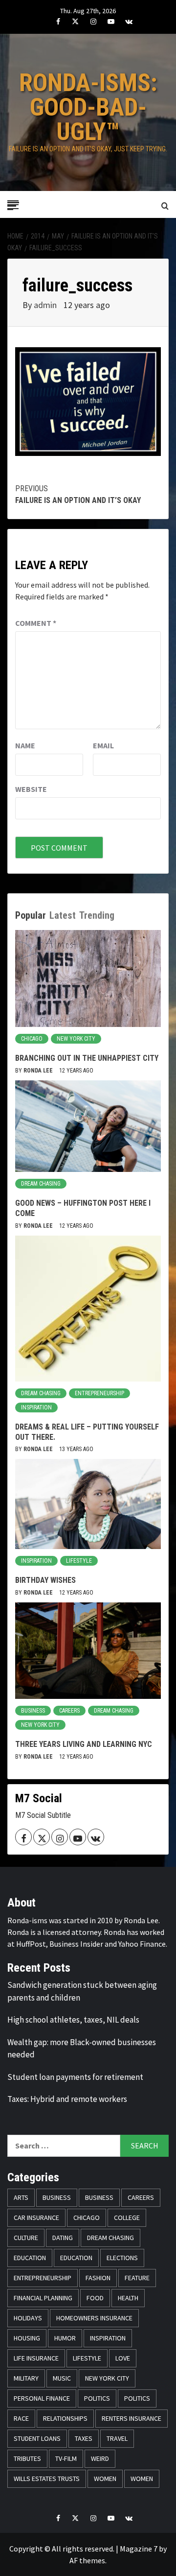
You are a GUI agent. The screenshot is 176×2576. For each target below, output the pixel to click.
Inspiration (36, 1407)
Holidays (28, 2318)
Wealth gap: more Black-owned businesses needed (82, 2049)
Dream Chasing (41, 1184)
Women (105, 2479)
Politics (97, 2398)
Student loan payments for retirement (75, 2077)
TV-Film (66, 2458)
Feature (137, 2278)
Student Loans (37, 2438)
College (127, 2218)
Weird (100, 2458)
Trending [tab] (97, 915)
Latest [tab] (63, 915)
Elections (122, 2258)
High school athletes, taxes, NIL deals (73, 2020)
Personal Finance (42, 2398)
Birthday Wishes (45, 1580)
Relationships (65, 2418)
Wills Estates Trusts (47, 2479)
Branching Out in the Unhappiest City (87, 1058)
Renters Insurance (132, 2418)
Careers (69, 1711)
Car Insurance (36, 2218)
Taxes (84, 2438)
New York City (76, 1039)
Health (128, 2298)
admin (46, 305)
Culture (26, 2238)
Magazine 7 (139, 2549)
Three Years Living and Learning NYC (84, 1744)
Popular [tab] (31, 915)
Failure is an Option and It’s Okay (78, 494)
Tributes (27, 2458)
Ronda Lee (39, 1071)
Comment (36, 623)
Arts (21, 2197)
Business (33, 1711)
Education (30, 2258)
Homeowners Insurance (94, 2318)
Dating (63, 2238)
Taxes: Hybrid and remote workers (67, 2099)
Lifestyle (79, 1561)
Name (25, 745)
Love (123, 2358)
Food (95, 2298)
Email (103, 745)
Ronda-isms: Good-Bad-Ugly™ (88, 107)
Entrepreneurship (99, 1393)
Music (62, 2378)
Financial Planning (43, 2298)
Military (26, 2378)
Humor (65, 2338)
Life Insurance (36, 2358)
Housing (27, 2338)
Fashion (98, 2278)
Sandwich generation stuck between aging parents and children (82, 1991)
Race (21, 2418)
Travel (117, 2438)
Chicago (32, 1039)
